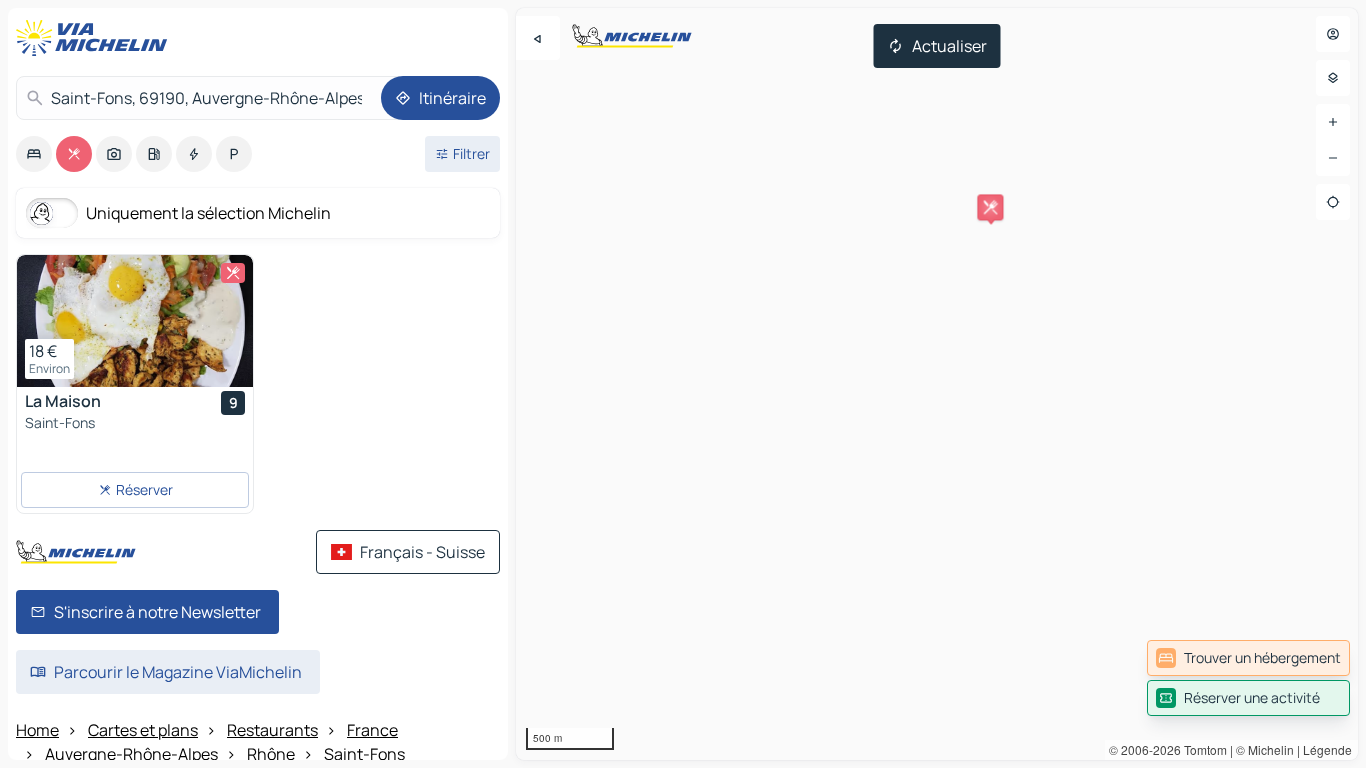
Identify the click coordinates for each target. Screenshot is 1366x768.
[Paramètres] (1333, 78)
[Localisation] (1333, 202)
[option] (34, 154)
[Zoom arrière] (1333, 158)
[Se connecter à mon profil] (1333, 34)
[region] (937, 384)
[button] (990, 207)
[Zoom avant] (1333, 122)
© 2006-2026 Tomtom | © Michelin (1201, 749)
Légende (1327, 749)
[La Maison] (135, 321)
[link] (1248, 658)
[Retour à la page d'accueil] (96, 38)
